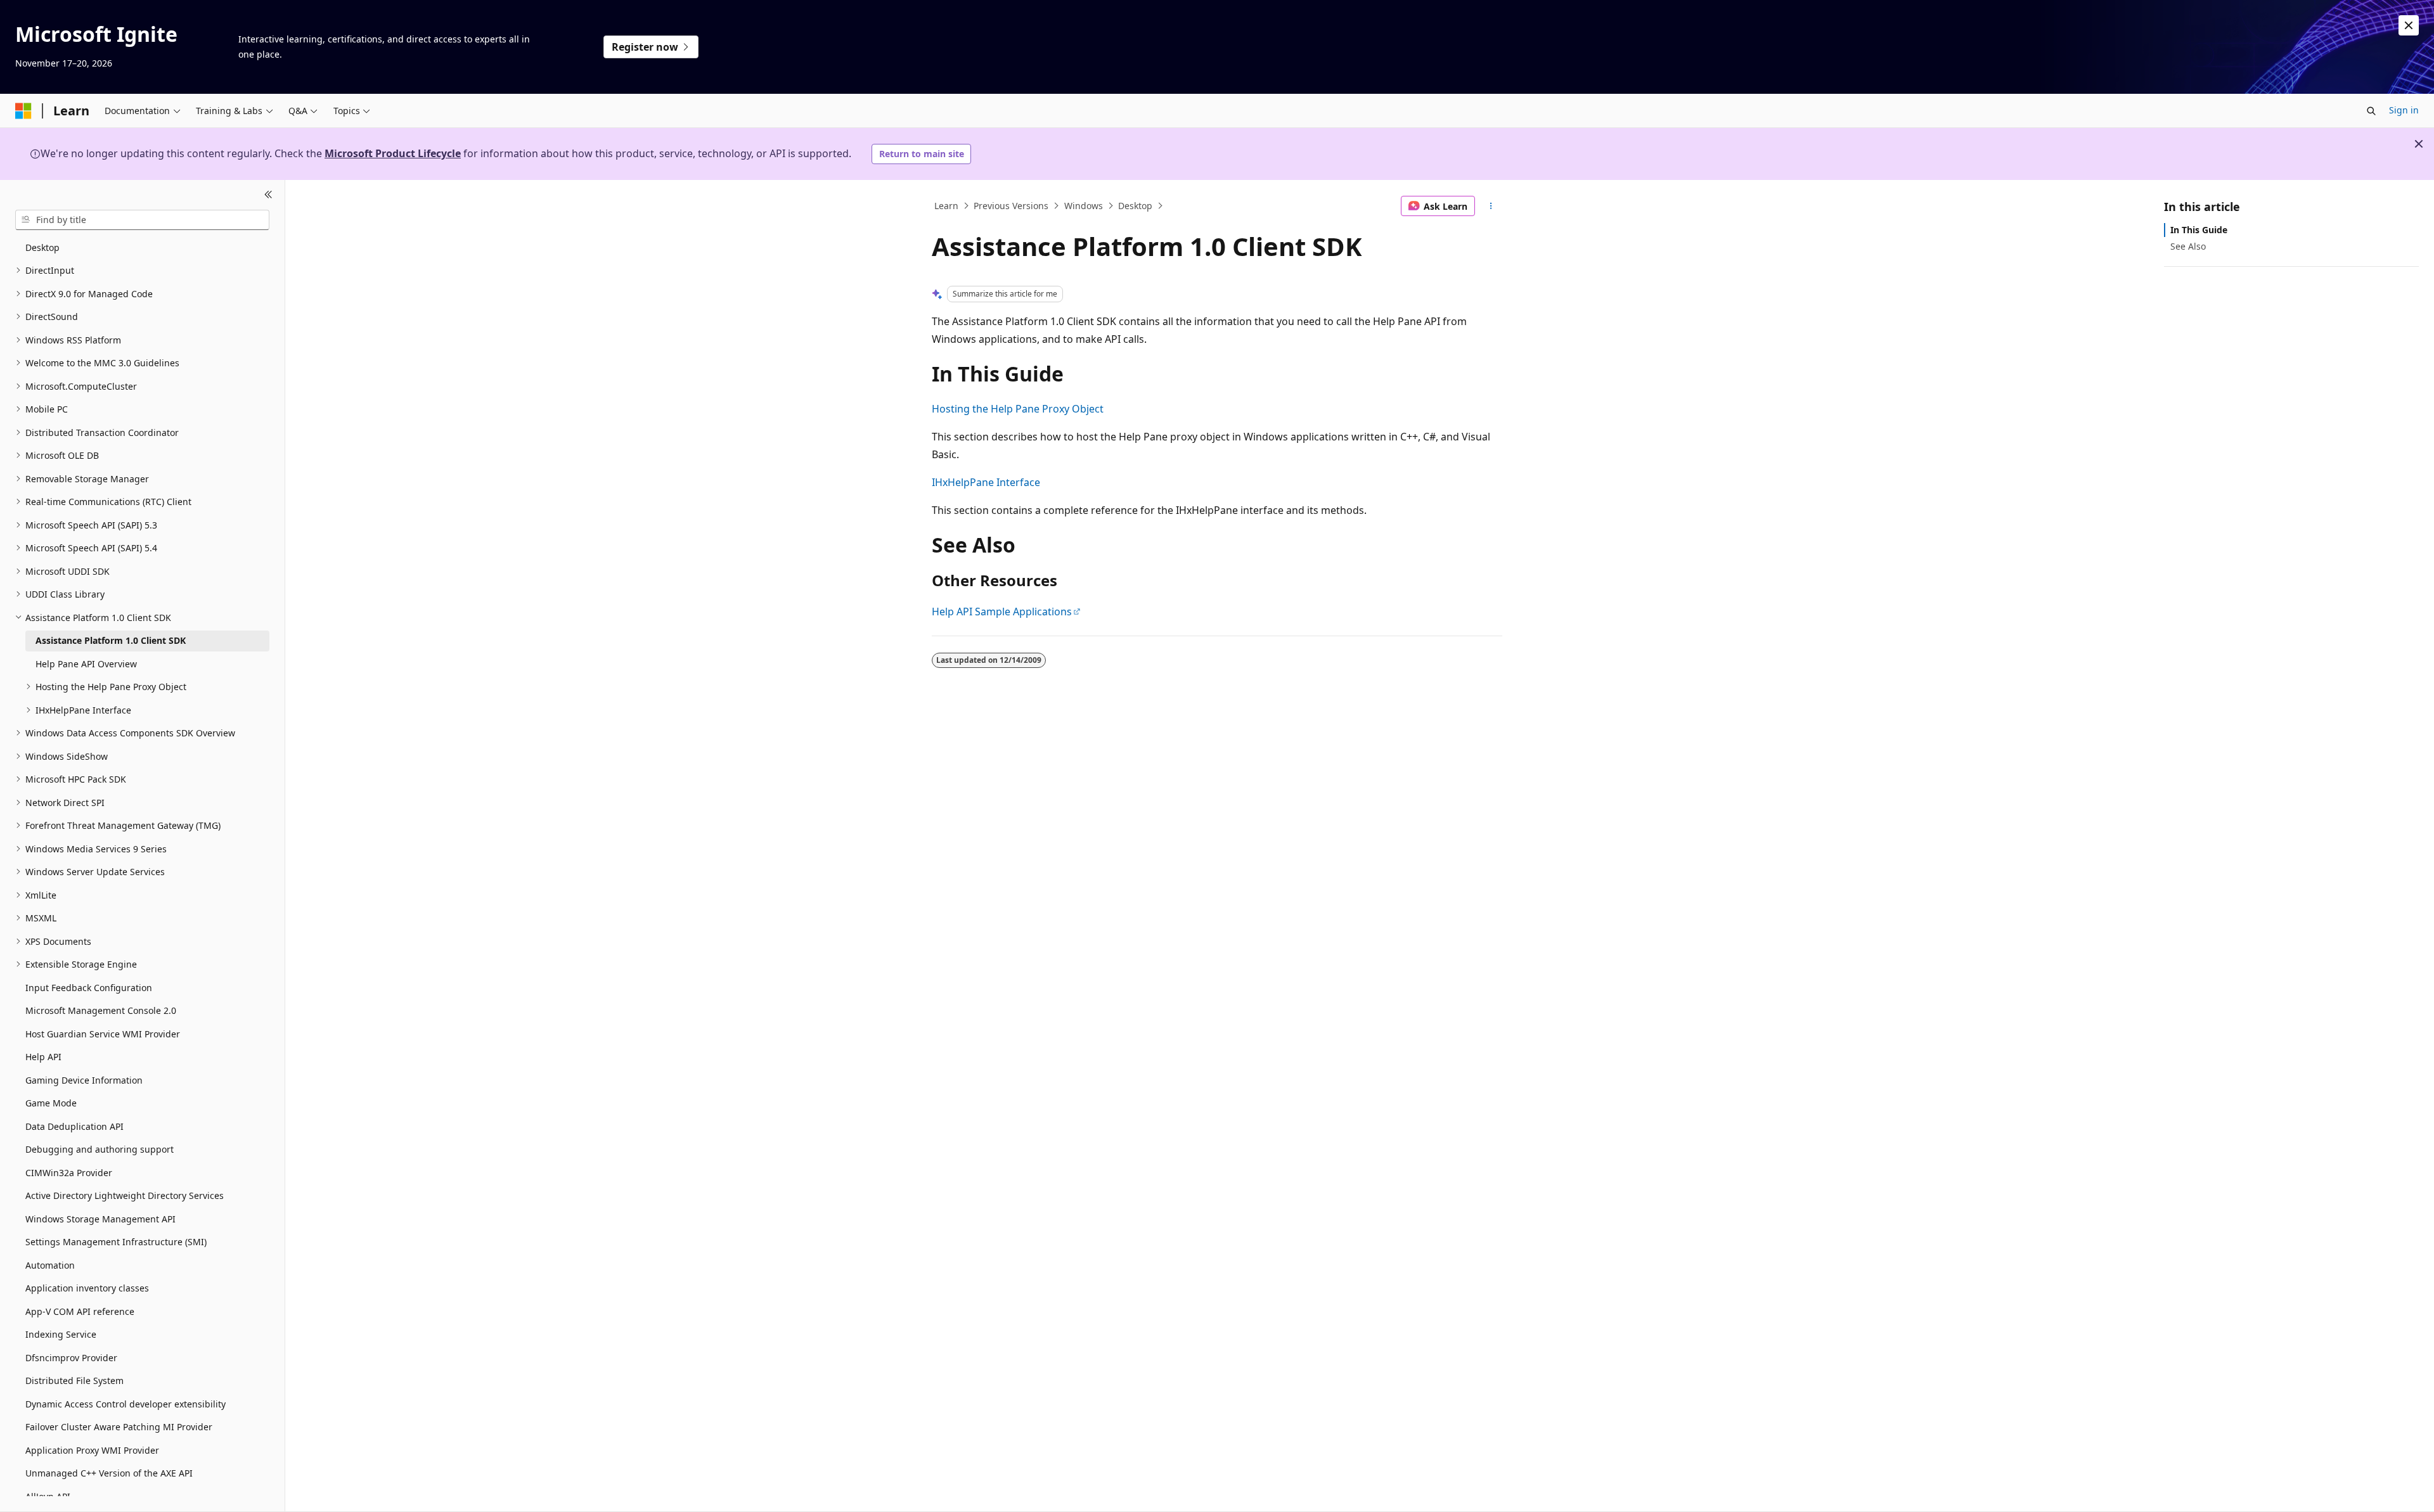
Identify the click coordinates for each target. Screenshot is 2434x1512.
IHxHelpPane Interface (986, 482)
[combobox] (142, 220)
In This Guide (2199, 230)
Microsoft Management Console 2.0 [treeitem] (101, 1010)
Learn (946, 206)
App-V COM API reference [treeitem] (80, 1311)
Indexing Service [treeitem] (61, 1334)
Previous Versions (1011, 206)
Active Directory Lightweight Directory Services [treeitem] (125, 1195)
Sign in (2404, 110)
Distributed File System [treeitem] (74, 1381)
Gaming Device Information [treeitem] (84, 1080)
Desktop (1135, 206)
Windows (1084, 206)
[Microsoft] (23, 111)
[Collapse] (268, 195)
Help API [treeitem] (43, 1057)
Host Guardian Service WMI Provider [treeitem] (103, 1034)
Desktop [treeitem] (42, 247)
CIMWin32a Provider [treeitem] (69, 1173)
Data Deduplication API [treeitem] (74, 1126)
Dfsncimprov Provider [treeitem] (71, 1358)
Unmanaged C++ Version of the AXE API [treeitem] (109, 1473)
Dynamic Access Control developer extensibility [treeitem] (126, 1404)
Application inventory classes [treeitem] (87, 1288)
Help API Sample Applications (1002, 612)
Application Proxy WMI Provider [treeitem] (92, 1450)
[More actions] (1491, 206)
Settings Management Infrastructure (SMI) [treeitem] (116, 1242)
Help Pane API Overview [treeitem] (86, 664)
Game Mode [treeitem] (51, 1103)
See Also (2188, 246)
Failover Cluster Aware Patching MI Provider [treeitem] (119, 1427)
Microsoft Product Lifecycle (393, 153)
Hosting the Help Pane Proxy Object (1018, 409)
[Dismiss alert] (2409, 25)
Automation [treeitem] (50, 1265)
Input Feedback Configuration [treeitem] (89, 988)
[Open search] (2371, 111)
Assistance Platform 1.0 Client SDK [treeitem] (111, 640)
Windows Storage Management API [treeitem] (100, 1219)
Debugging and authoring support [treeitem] (100, 1149)
